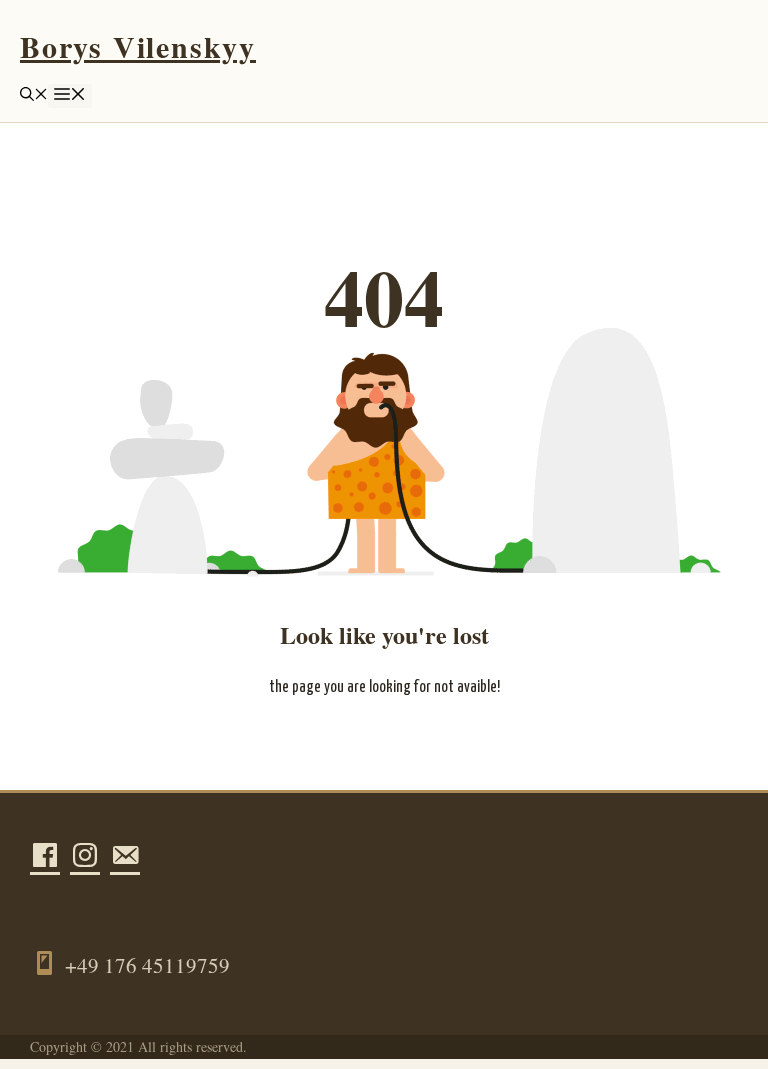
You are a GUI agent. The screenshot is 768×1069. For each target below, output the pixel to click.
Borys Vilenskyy (138, 46)
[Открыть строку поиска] (34, 95)
